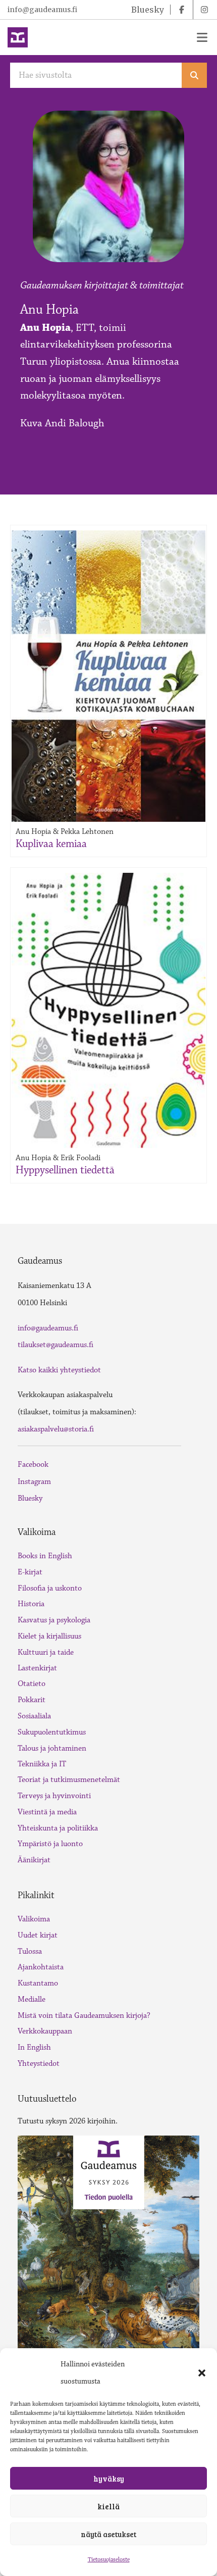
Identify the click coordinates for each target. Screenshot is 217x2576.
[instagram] (204, 10)
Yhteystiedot (39, 2064)
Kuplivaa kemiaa (51, 844)
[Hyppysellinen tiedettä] (108, 1011)
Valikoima (34, 1919)
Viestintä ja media (47, 1812)
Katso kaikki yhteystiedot (59, 1370)
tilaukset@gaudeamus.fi (56, 1345)
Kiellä (108, 2506)
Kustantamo (38, 1983)
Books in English (45, 1556)
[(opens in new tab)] (108, 2248)
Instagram (34, 1482)
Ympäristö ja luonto (50, 1844)
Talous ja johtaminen (52, 1748)
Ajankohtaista (41, 1967)
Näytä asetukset (108, 2534)
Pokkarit (32, 1700)
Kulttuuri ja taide (46, 1652)
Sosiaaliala (34, 1716)
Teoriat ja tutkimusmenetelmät (69, 1780)
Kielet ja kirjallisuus (49, 1636)
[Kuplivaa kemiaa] (108, 676)
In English (34, 2047)
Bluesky (30, 1498)
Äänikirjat (34, 1860)
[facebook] (182, 10)
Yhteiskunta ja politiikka (58, 1828)
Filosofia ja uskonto (50, 1588)
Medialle (32, 1999)
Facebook (33, 1465)
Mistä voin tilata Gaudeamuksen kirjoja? (84, 2016)
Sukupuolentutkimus (52, 1732)
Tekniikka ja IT (42, 1764)
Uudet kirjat (38, 1935)
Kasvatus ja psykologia (54, 1620)
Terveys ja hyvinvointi (54, 1796)
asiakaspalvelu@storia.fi (56, 1429)
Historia (31, 1604)
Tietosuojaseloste (109, 2560)
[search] (194, 75)
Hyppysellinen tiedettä (65, 1170)
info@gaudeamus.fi (42, 10)
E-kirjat (30, 1572)
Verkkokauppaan (45, 2031)
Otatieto (32, 1684)
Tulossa (30, 1951)
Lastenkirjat (37, 1668)
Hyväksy (109, 2479)
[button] (202, 2373)
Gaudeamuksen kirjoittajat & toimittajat (102, 285)
